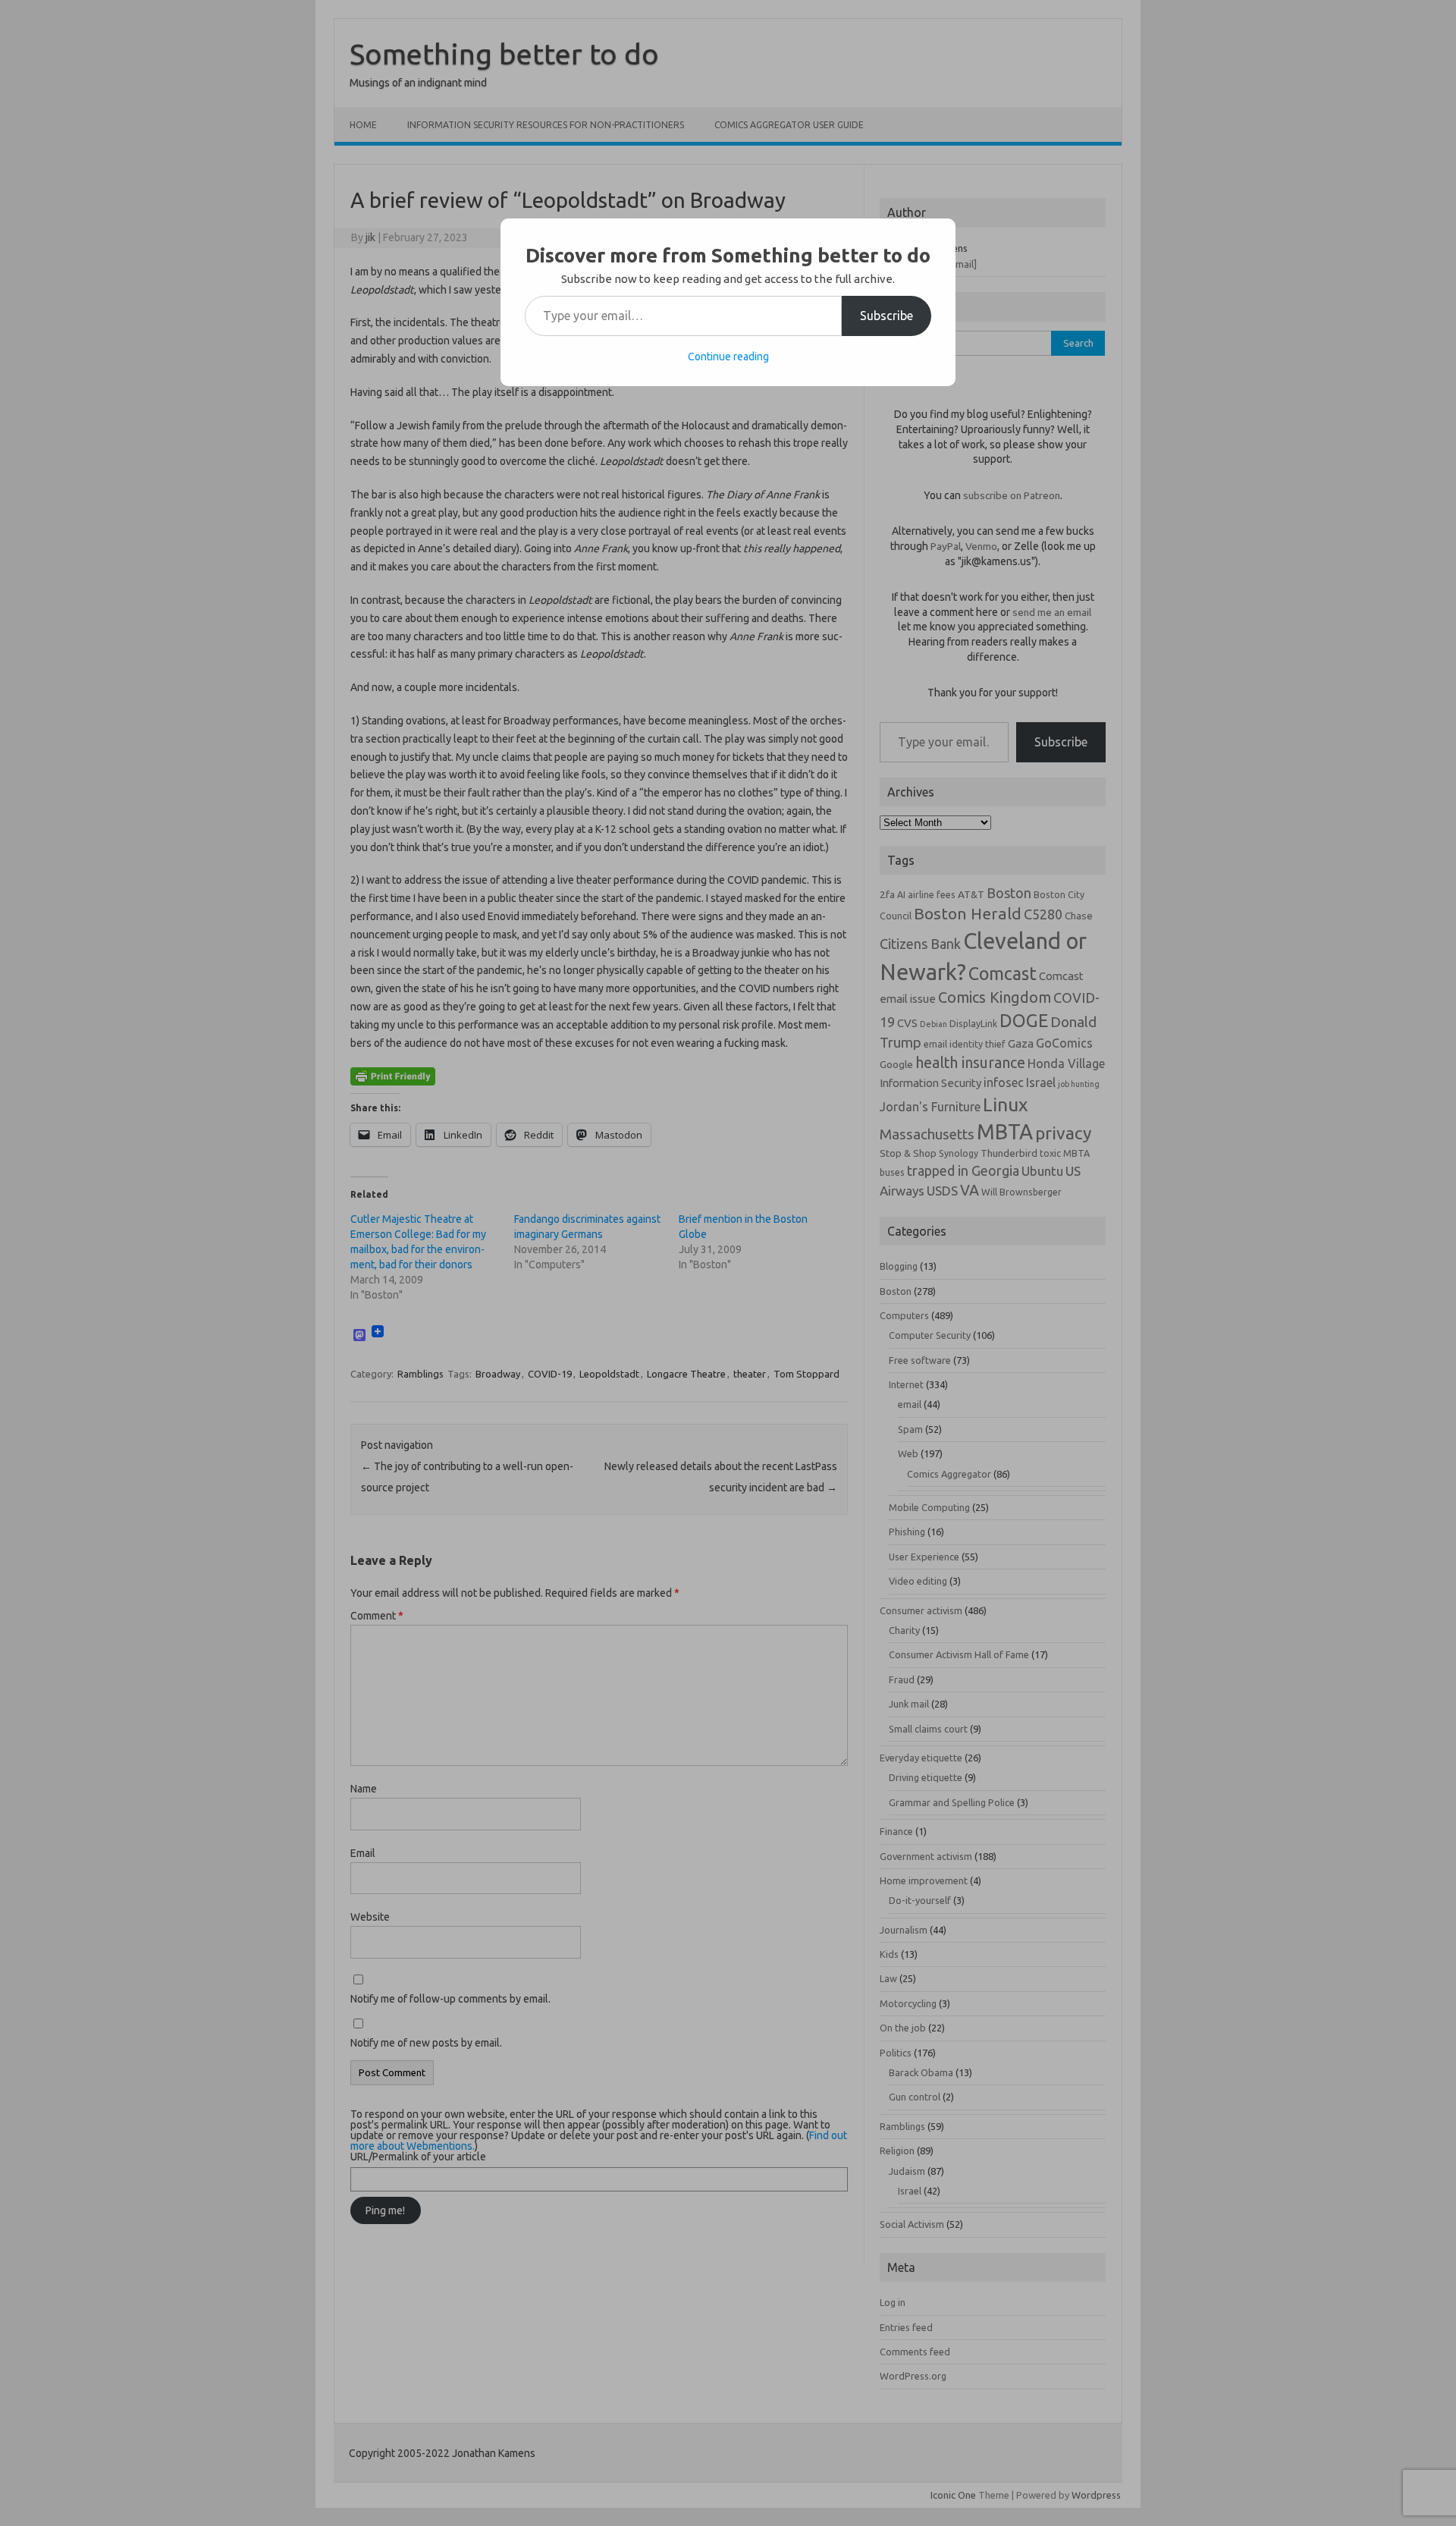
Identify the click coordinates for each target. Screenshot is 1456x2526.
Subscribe (886, 316)
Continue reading (728, 357)
